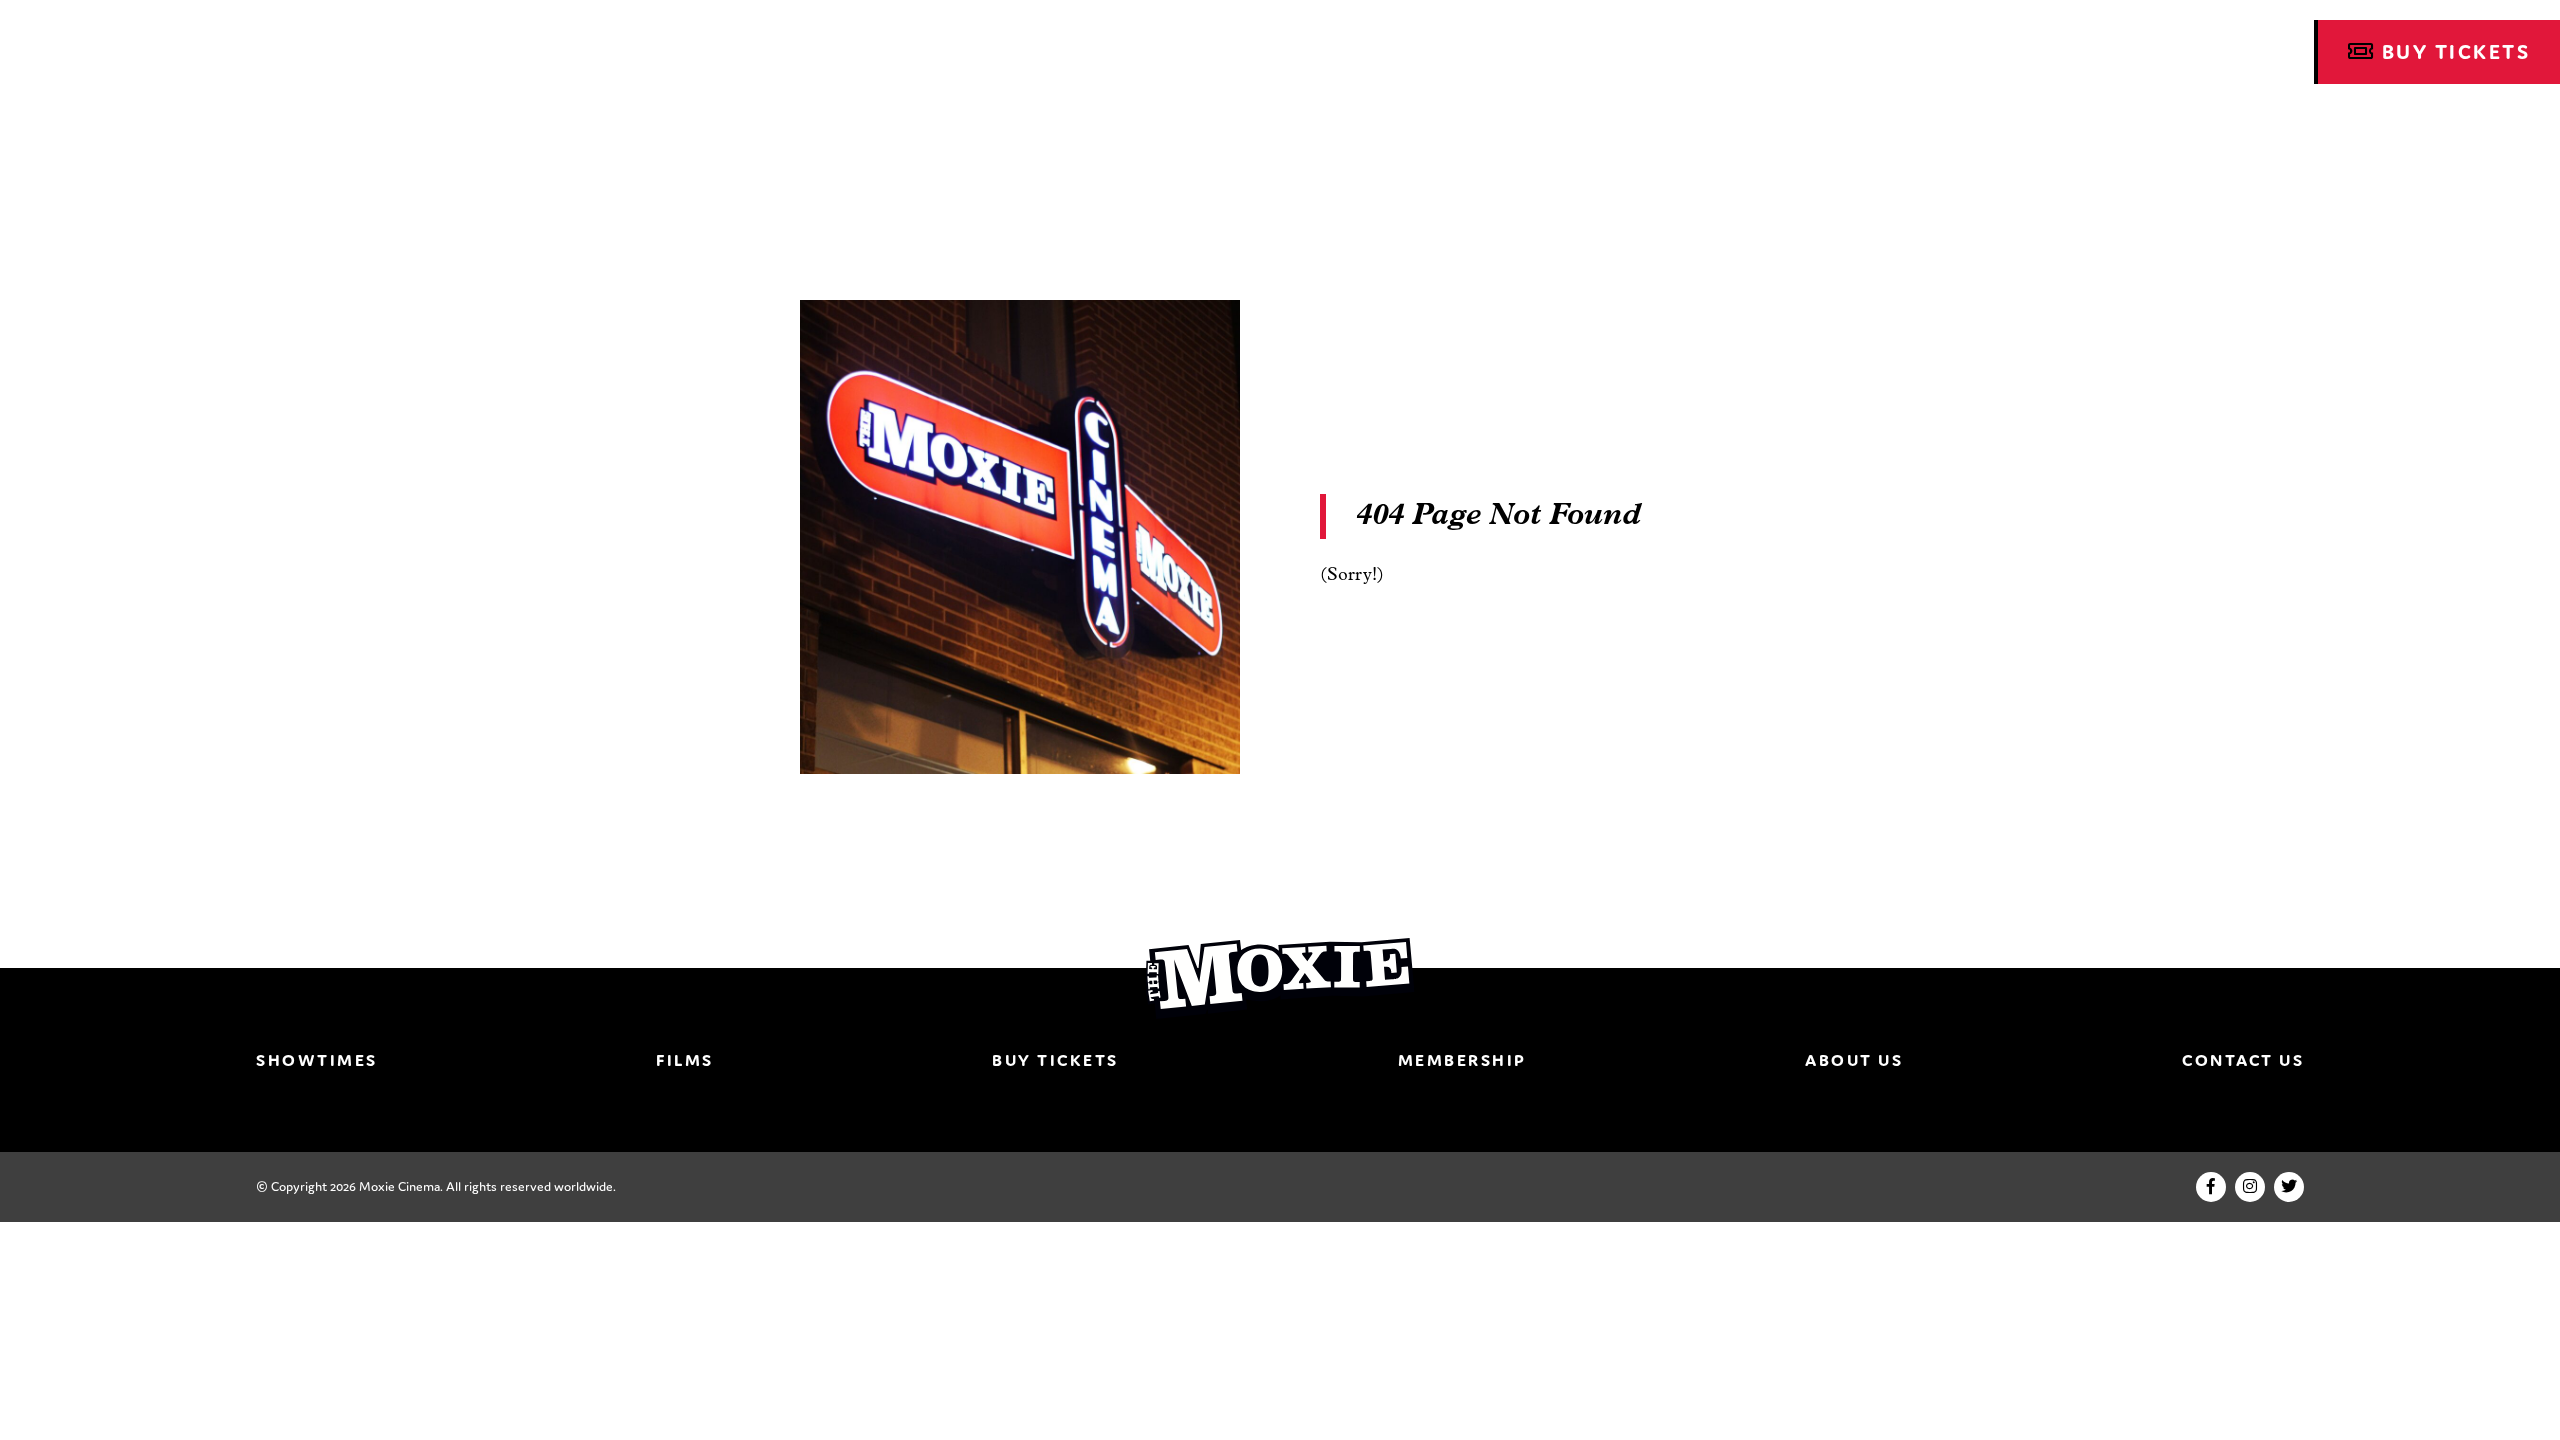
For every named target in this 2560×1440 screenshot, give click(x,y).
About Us (1854, 1060)
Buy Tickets (1055, 1060)
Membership (1462, 1060)
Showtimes (317, 1060)
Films (685, 1060)
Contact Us (2243, 1060)
